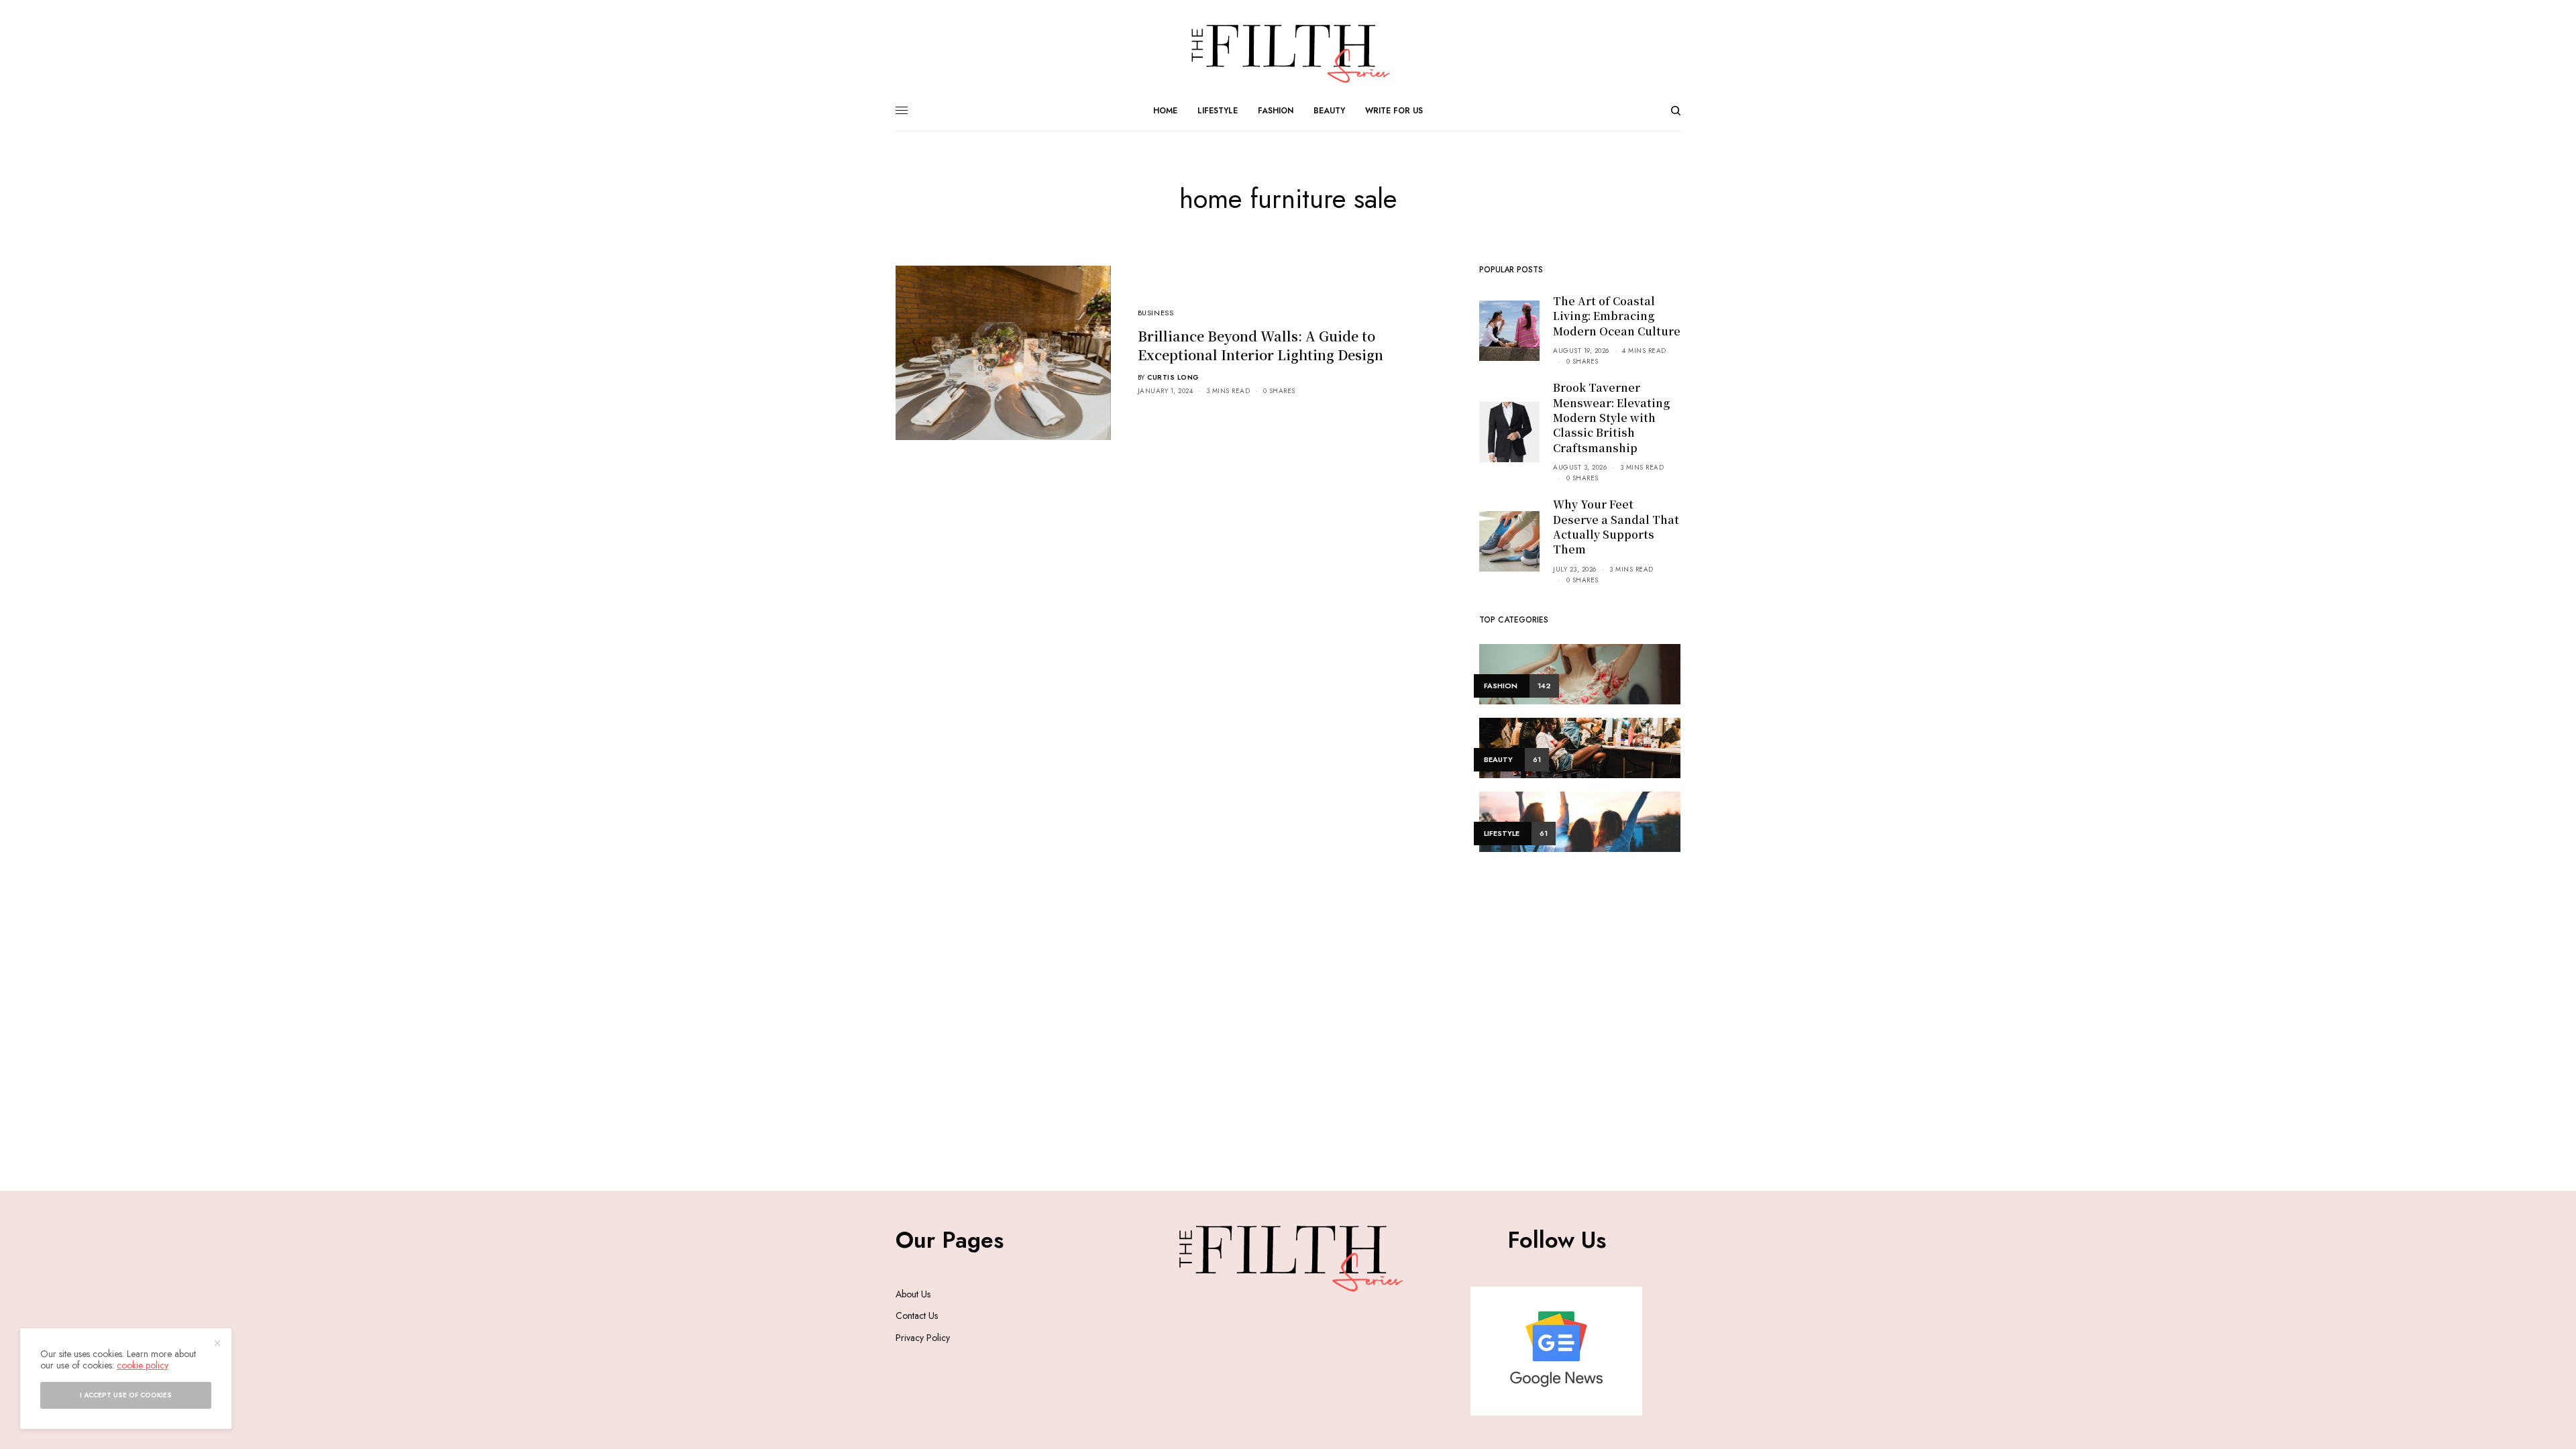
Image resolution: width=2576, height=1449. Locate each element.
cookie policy (143, 1365)
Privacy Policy (923, 1338)
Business (1156, 313)
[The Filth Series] (1288, 54)
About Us (913, 1294)
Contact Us (917, 1316)
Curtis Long (1173, 377)
